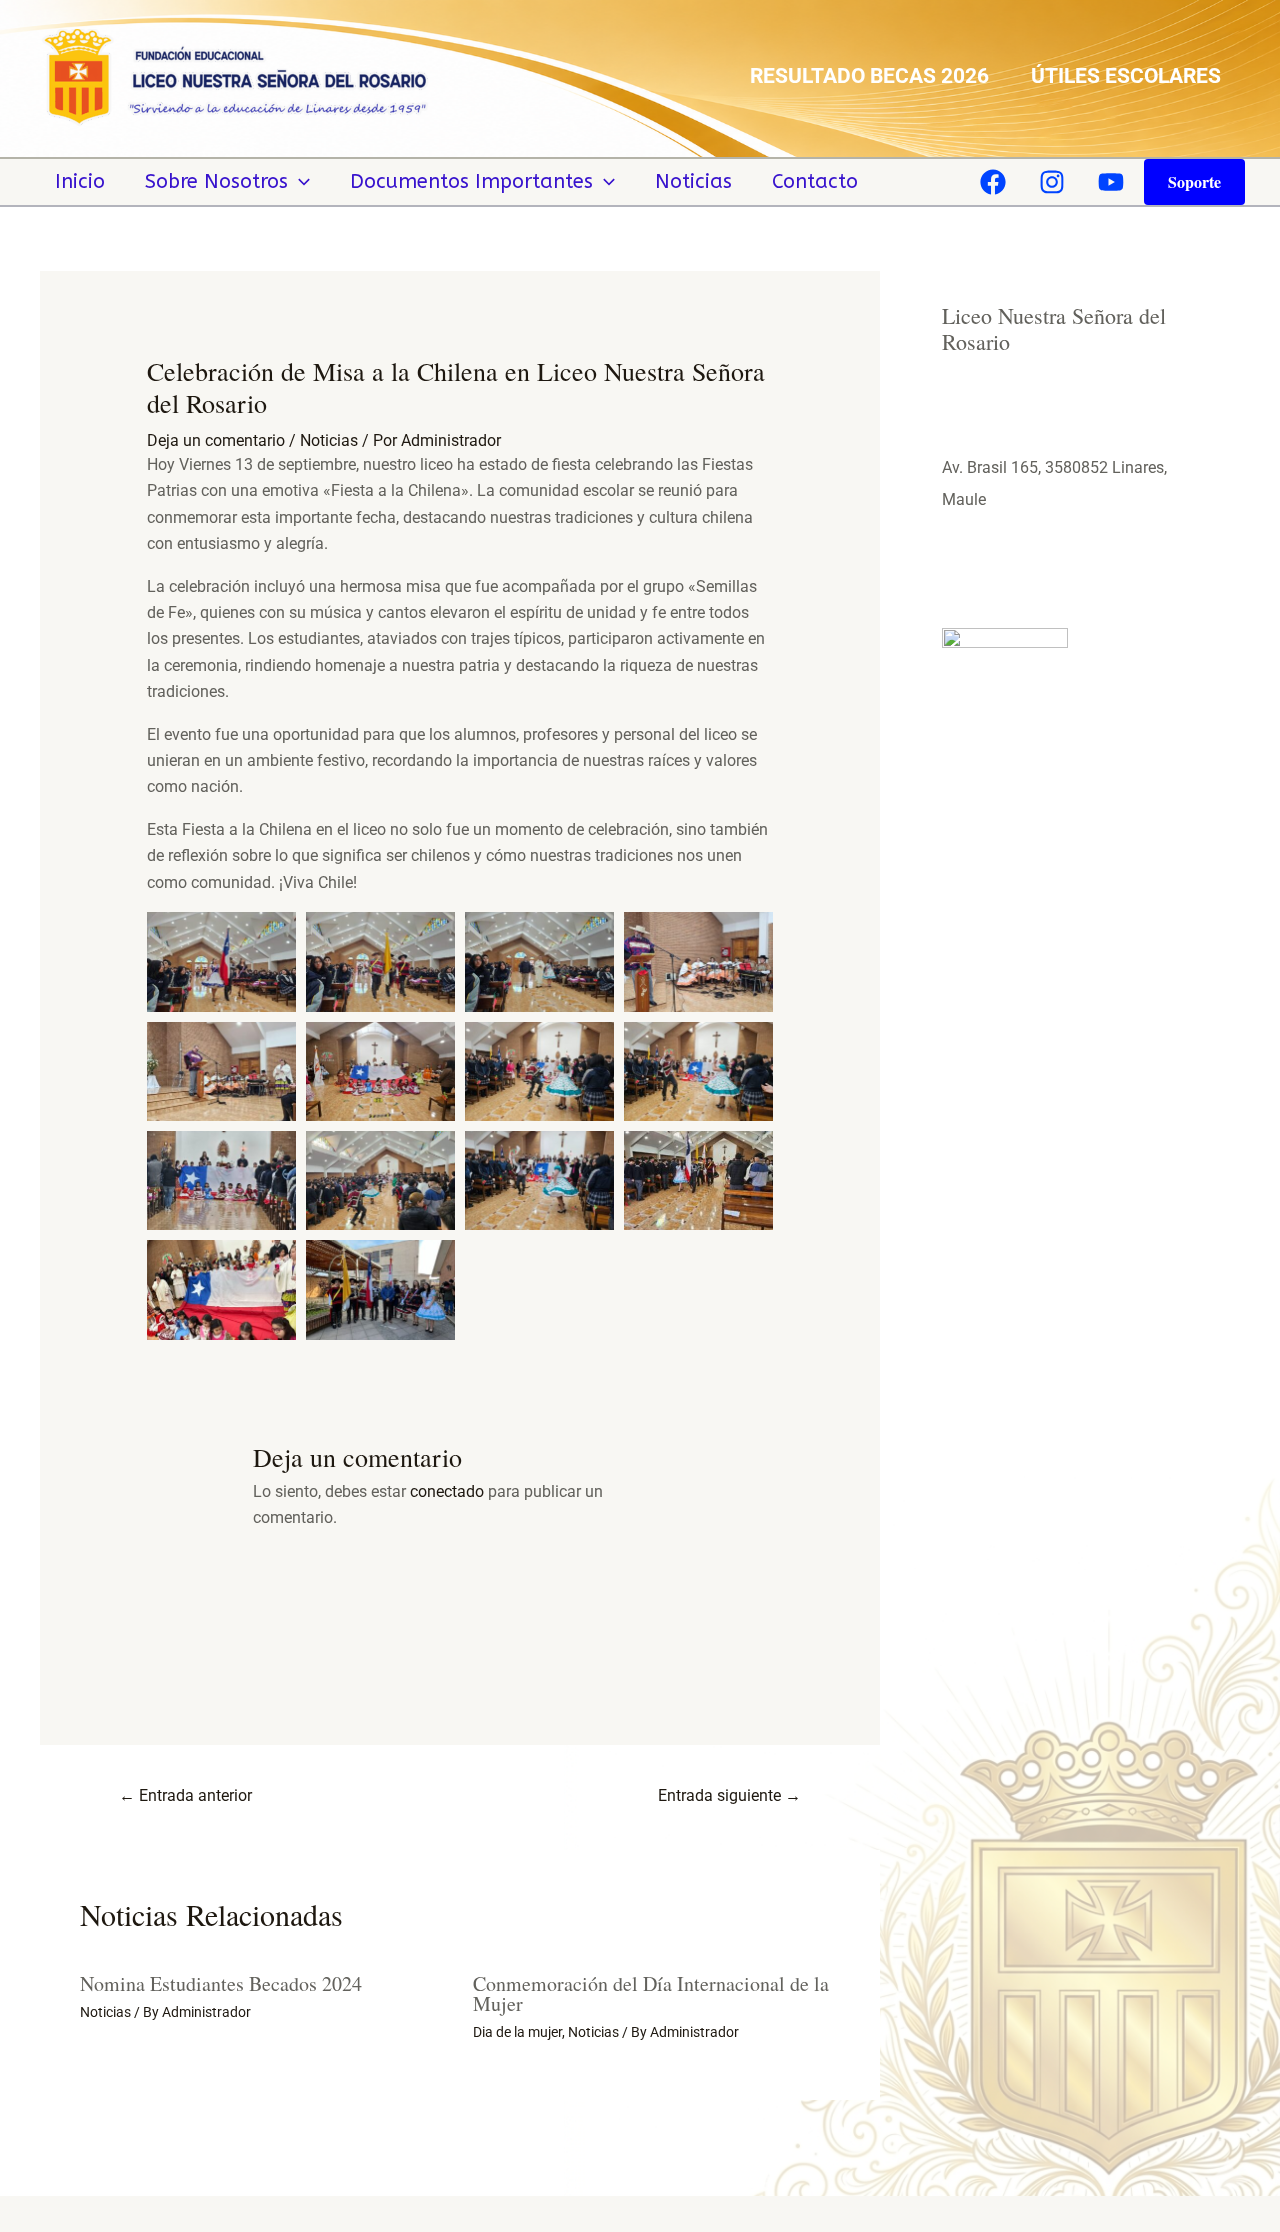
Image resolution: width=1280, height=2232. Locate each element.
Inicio (80, 181)
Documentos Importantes (471, 181)
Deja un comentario (216, 440)
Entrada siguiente (729, 1795)
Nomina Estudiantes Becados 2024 (221, 1983)
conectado (447, 1491)
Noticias (693, 181)
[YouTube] (1111, 182)
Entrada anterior (185, 1795)
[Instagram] (1052, 182)
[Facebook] (993, 182)
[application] (299, 182)
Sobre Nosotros (216, 181)
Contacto (815, 181)
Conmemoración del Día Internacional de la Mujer (651, 1993)
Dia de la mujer (517, 2032)
